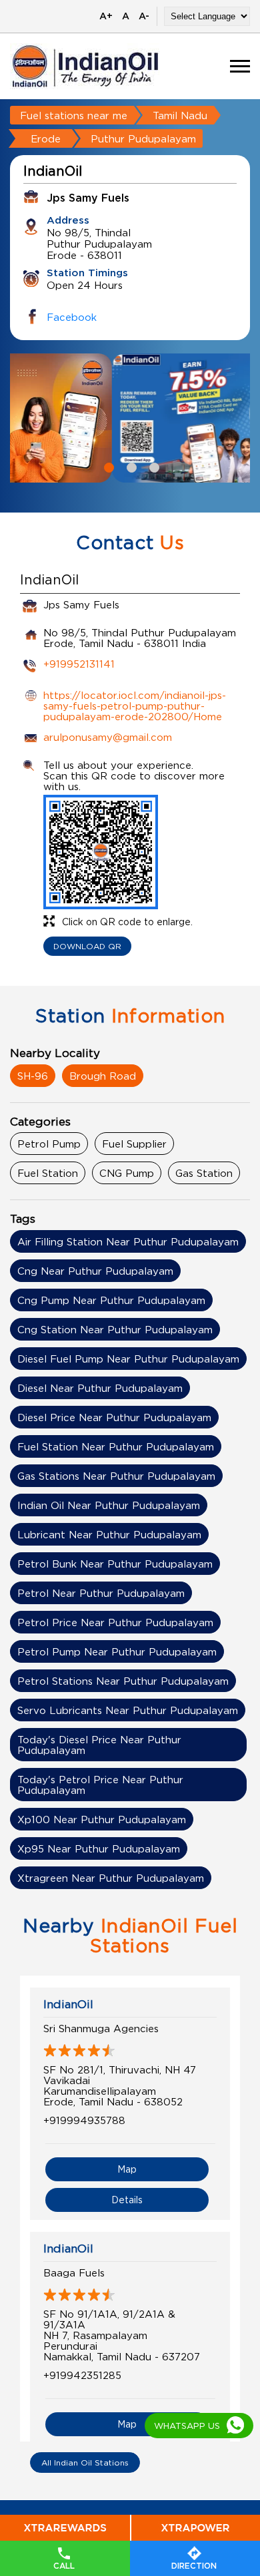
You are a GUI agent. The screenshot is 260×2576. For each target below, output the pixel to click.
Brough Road (103, 1076)
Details (127, 2200)
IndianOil (68, 2004)
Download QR (87, 946)
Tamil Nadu (180, 115)
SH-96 (33, 1076)
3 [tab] (153, 466)
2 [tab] (130, 466)
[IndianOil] (85, 66)
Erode (46, 138)
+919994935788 (84, 2120)
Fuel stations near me (74, 115)
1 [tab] (107, 466)
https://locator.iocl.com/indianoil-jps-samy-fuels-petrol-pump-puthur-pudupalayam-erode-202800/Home (135, 706)
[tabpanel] (130, 418)
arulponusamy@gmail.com (108, 737)
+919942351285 (82, 2375)
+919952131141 (79, 664)
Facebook (72, 317)
